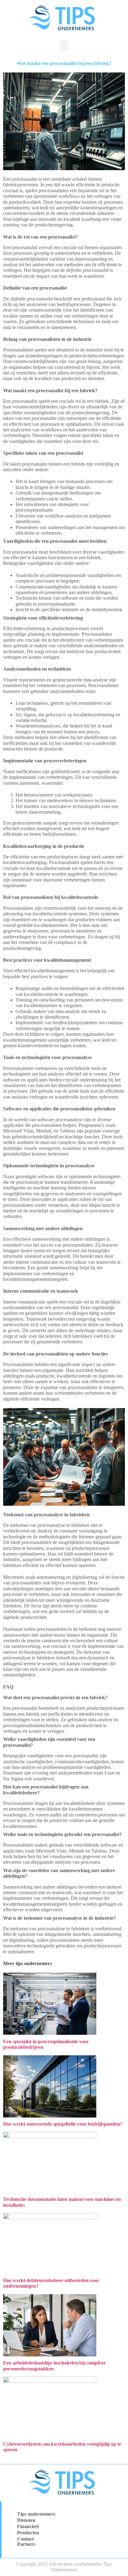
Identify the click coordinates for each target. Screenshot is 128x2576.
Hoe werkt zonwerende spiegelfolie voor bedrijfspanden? (63, 2124)
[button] (64, 46)
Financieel (28, 2526)
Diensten (26, 2520)
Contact (25, 2539)
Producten (28, 2533)
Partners (26, 2544)
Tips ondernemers (36, 2514)
